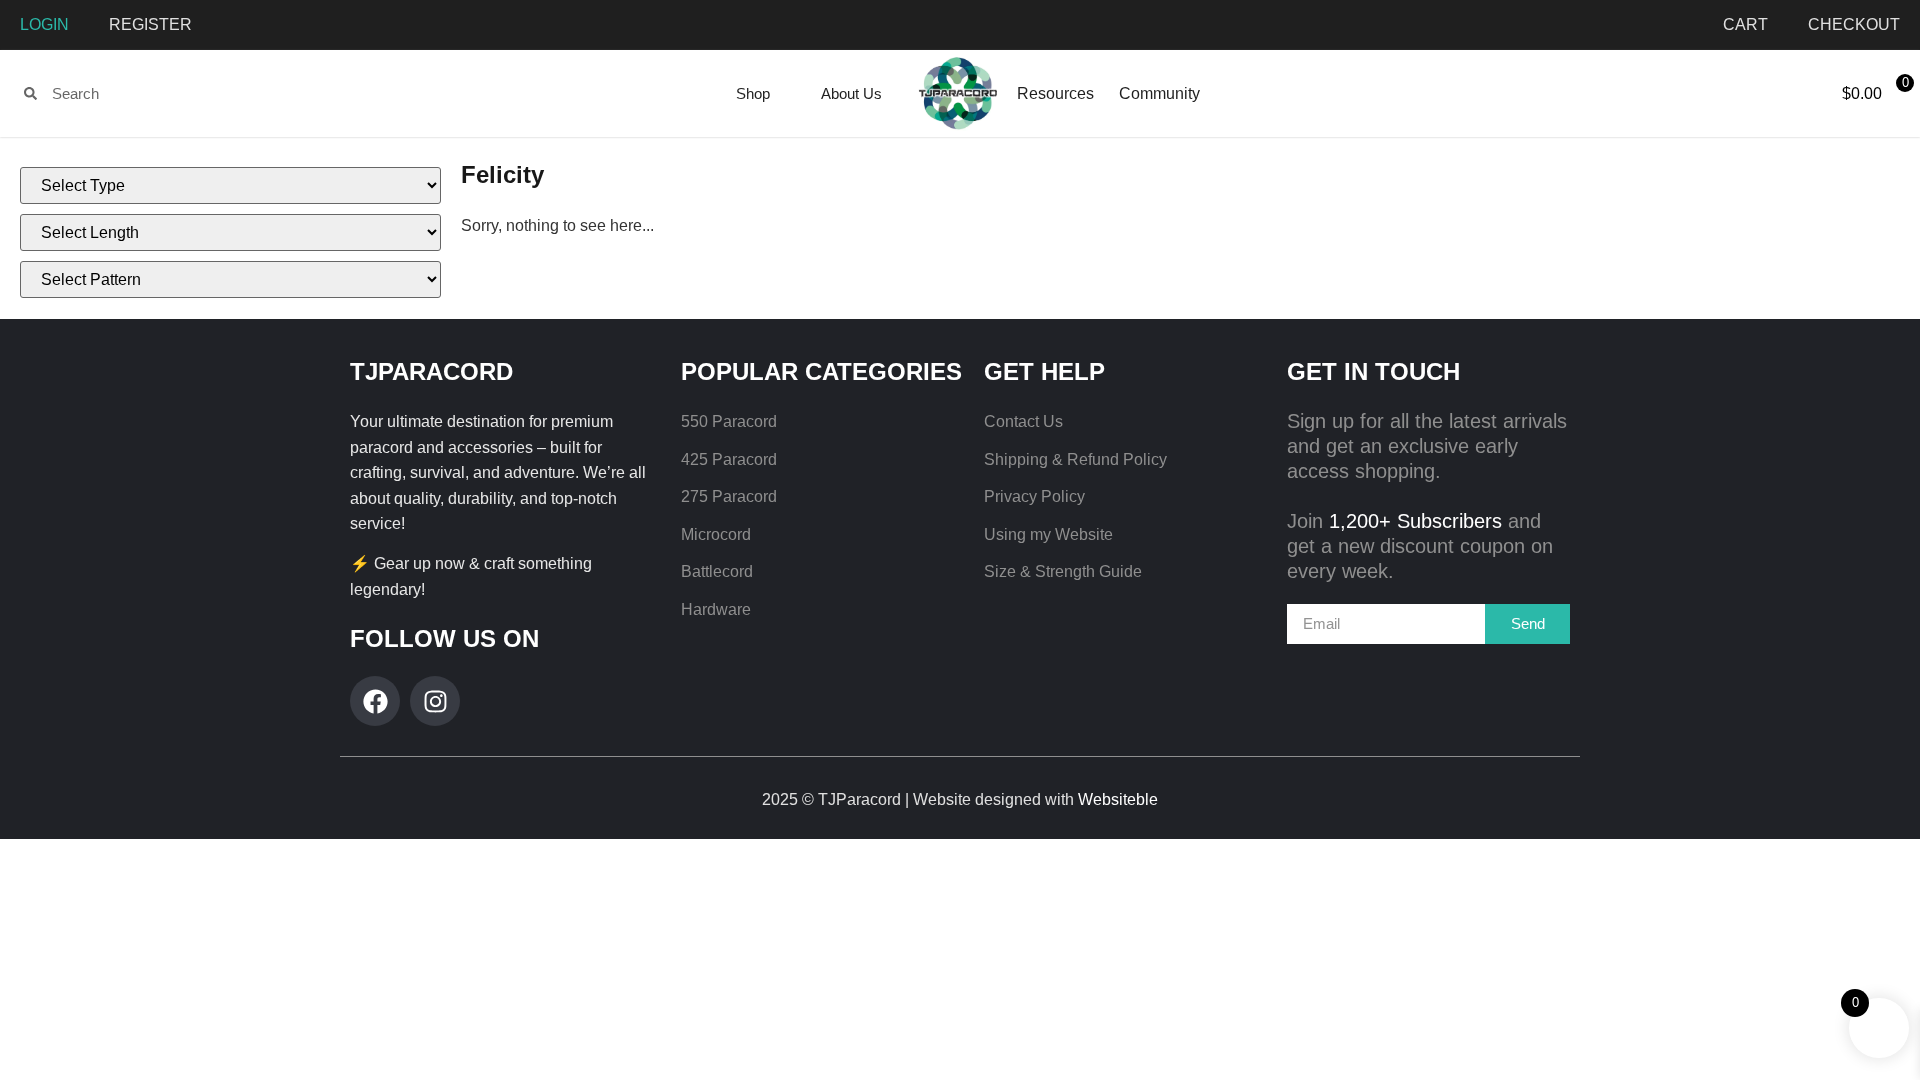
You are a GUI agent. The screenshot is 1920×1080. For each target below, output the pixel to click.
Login (44, 24)
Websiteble (1118, 799)
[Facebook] (375, 701)
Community (1159, 93)
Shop (753, 93)
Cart (1745, 24)
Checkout (1854, 24)
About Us (851, 93)
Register (150, 24)
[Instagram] (435, 701)
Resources (1055, 93)
